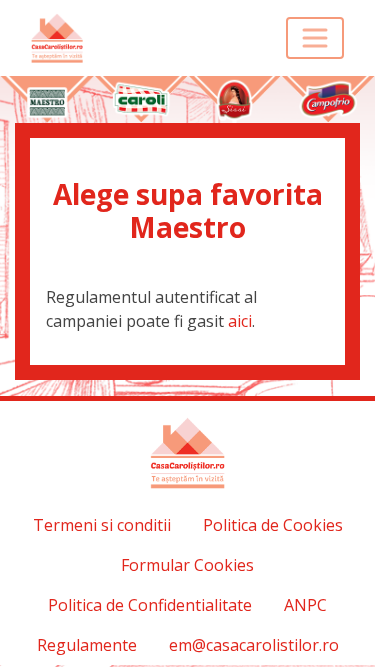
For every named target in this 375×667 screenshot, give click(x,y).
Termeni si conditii (102, 525)
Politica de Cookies (273, 525)
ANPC (305, 605)
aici (240, 321)
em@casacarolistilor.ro (254, 645)
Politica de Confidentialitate (150, 605)
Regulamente (87, 645)
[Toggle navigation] (315, 38)
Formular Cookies (187, 565)
